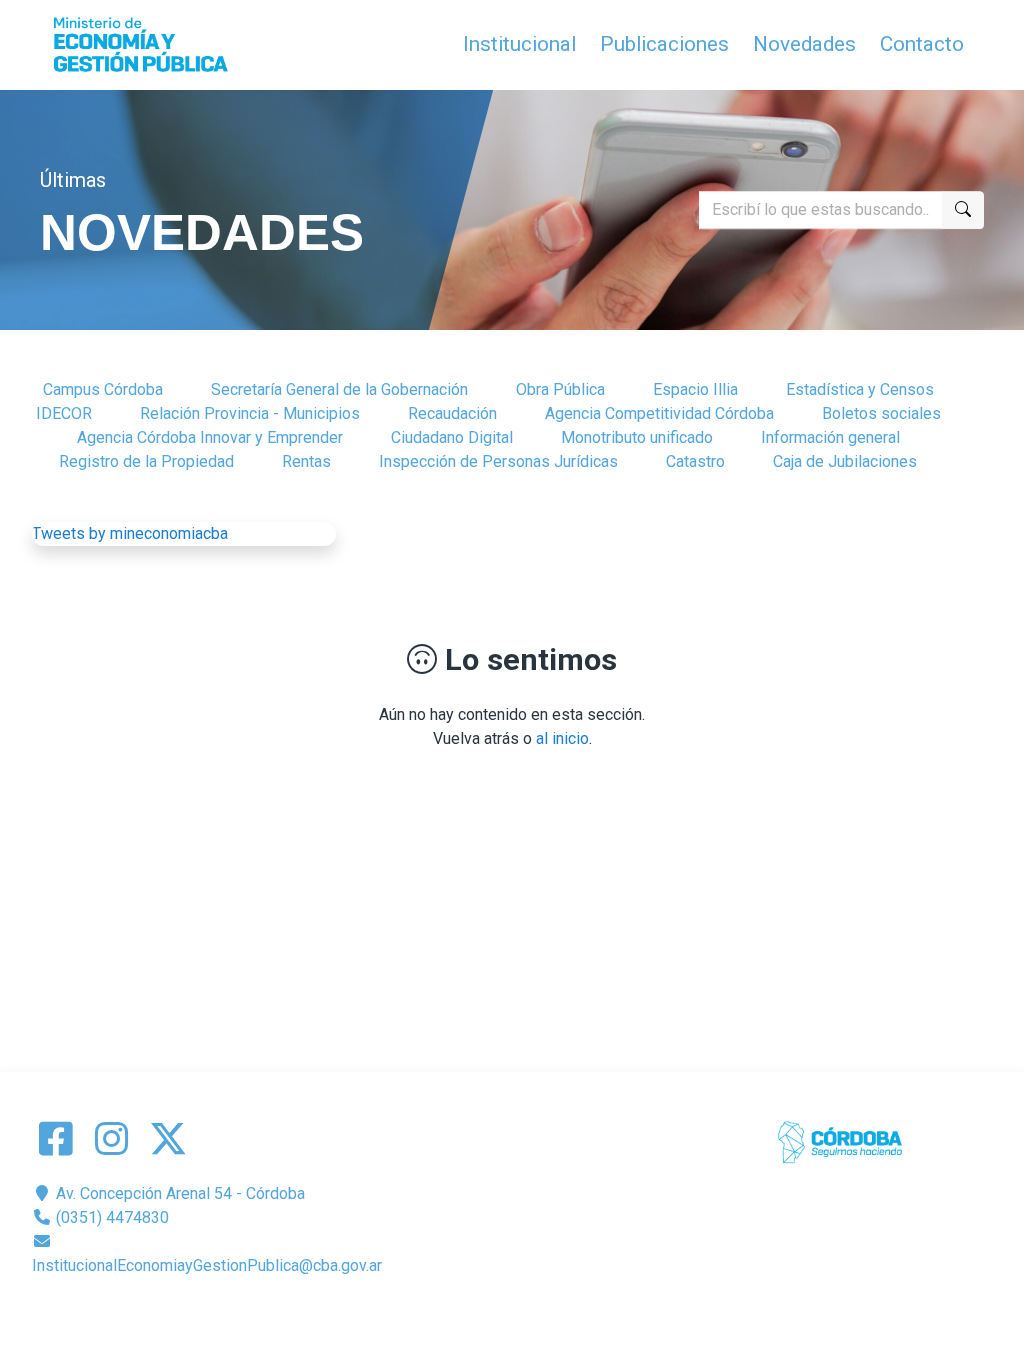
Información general (830, 437)
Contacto (922, 44)
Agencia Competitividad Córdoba (659, 413)
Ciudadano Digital (452, 437)
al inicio (562, 738)
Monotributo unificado (637, 437)
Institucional (519, 44)
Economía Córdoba (540, 1313)
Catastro (695, 461)
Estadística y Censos (860, 389)
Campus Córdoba (103, 389)
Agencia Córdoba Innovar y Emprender (210, 437)
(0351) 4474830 (110, 1217)
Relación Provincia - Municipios (250, 413)
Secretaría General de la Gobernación (339, 389)
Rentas (306, 461)
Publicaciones (664, 44)
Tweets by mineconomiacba (130, 533)
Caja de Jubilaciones (845, 461)
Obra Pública (560, 389)
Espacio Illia (695, 389)
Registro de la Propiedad (146, 461)
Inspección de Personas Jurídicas (498, 461)
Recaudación (452, 413)
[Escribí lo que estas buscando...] (963, 210)
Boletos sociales (881, 413)
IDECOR (64, 413)
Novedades (804, 44)
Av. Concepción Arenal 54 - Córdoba (178, 1193)
